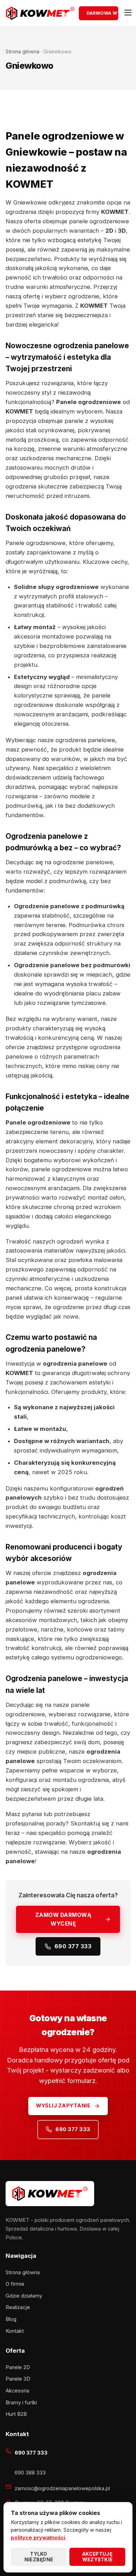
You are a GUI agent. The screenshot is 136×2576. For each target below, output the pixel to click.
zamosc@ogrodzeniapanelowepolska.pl (62, 2488)
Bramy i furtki (21, 2403)
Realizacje (18, 2307)
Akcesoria (17, 2391)
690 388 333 (30, 2473)
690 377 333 (73, 1946)
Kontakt (15, 2331)
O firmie (15, 2284)
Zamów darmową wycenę (63, 1919)
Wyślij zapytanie (63, 2106)
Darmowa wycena (102, 13)
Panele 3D (18, 2379)
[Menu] (126, 13)
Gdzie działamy (24, 2296)
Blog (11, 2319)
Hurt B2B (16, 2414)
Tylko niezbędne (39, 2557)
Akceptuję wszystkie (97, 2557)
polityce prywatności (38, 2538)
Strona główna (22, 51)
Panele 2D (18, 2367)
